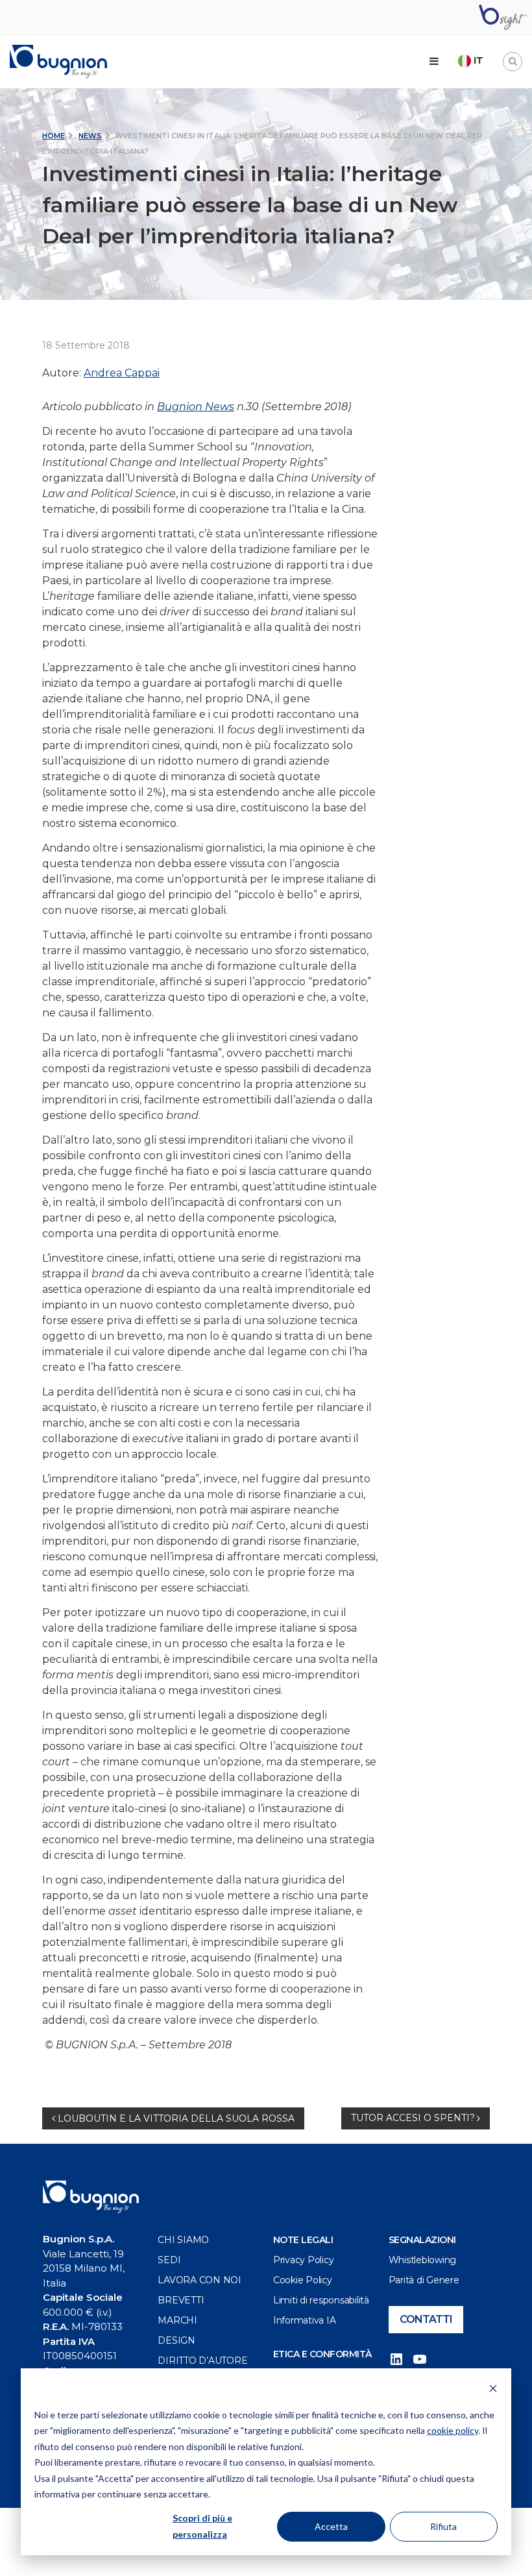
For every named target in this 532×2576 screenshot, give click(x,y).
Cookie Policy (303, 2280)
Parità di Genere (424, 2280)
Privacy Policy (304, 2260)
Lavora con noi (199, 2280)
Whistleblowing (423, 2260)
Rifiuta (443, 2526)
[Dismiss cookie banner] (493, 2390)
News (90, 136)
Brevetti (181, 2300)
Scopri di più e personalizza (202, 2526)
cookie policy (453, 2430)
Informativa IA (305, 2320)
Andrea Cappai (122, 373)
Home (54, 136)
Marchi (177, 2320)
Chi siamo (183, 2240)
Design (176, 2340)
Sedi (169, 2260)
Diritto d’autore (202, 2361)
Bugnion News (196, 407)
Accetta (331, 2526)
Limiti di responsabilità (321, 2300)
